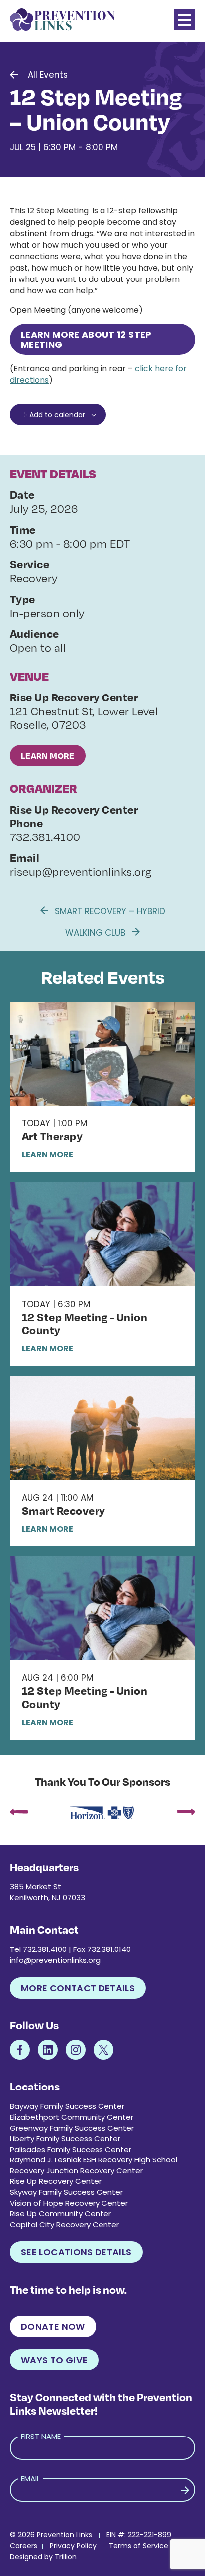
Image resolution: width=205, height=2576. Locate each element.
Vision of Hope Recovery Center (69, 2203)
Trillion (66, 2557)
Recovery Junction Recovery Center (76, 2171)
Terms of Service (139, 2546)
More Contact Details (78, 1988)
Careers (24, 2546)
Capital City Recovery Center (64, 2224)
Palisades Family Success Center (71, 2149)
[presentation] (19, 1813)
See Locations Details (76, 2252)
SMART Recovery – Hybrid (109, 911)
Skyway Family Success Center (66, 2192)
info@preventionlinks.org (55, 1960)
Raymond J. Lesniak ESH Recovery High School (94, 2160)
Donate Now (53, 2327)
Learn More (48, 755)
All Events (48, 75)
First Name (41, 2436)
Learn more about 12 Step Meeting (86, 339)
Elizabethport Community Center (72, 2117)
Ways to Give (54, 2360)
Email (30, 2478)
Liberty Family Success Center (65, 2138)
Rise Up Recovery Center (56, 2181)
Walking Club (97, 933)
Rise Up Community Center (60, 2213)
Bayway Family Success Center (67, 2106)
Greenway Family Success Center (72, 2128)
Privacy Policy (73, 2546)
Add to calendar (57, 415)
